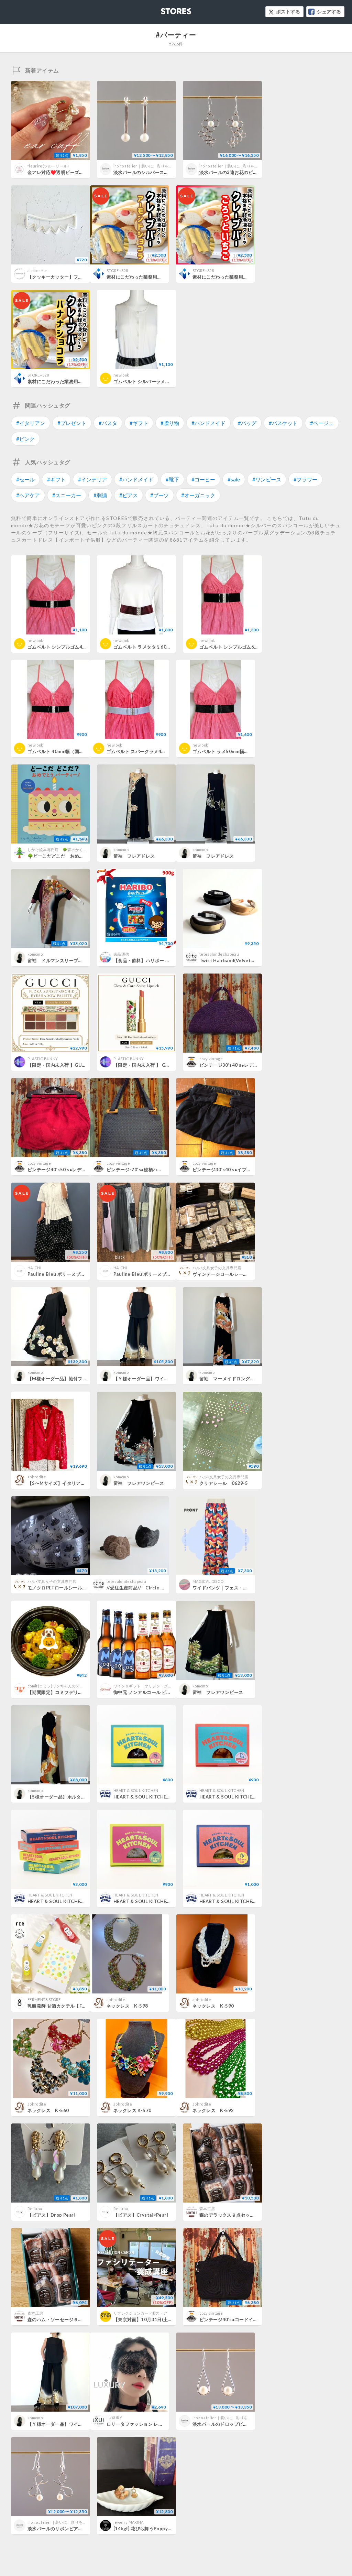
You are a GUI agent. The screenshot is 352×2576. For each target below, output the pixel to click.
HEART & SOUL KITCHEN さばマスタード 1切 (166, 1901)
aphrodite (37, 1477)
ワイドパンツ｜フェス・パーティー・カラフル (241, 1588)
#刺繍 (100, 495)
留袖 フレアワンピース (139, 1483)
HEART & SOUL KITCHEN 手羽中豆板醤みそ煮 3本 (257, 1797)
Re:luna (35, 2209)
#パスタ (108, 423)
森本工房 (207, 2209)
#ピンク (25, 439)
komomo (121, 850)
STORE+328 (117, 270)
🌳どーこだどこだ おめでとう (60, 856)
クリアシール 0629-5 (224, 1483)
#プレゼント (72, 423)
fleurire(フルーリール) (48, 166)
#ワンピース (267, 479)
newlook (121, 375)
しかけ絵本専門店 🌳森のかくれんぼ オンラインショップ (82, 850)
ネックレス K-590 (213, 2006)
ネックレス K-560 (48, 2110)
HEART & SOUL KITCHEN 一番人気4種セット (78, 1901)
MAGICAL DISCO (208, 1581)
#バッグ (247, 423)
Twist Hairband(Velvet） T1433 (237, 960)
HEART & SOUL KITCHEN (136, 1790)
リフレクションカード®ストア (140, 2313)
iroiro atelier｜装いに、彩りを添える (147, 166)
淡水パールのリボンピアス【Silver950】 (71, 2529)
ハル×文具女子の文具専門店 (217, 1268)
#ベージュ (322, 423)
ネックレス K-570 (132, 2110)
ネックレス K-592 (213, 2110)
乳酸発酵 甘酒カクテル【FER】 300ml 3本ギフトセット (86, 2006)
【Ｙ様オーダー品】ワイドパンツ (62, 2424)
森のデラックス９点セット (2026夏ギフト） (246, 2215)
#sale (234, 479)
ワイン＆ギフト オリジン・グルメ (145, 1686)
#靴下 (172, 479)
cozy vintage (211, 1059)
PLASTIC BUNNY (43, 1059)
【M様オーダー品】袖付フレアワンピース (71, 1379)
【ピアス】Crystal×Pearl (141, 2215)
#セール (25, 479)
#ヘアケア (28, 495)
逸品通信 (121, 954)
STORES (165, 9)
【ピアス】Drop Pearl (51, 2215)
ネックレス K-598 (127, 2006)
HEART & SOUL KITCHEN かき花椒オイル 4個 (252, 1901)
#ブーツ (159, 495)
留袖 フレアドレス (134, 856)
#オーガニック (198, 495)
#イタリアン (31, 423)
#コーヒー (203, 479)
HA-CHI (34, 1268)
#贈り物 (170, 423)
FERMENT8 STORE (44, 1999)
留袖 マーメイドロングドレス (232, 1379)
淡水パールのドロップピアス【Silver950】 (238, 2424)
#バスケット (283, 423)
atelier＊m (37, 270)
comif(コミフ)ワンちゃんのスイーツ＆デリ (65, 1686)
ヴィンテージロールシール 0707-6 (230, 1274)
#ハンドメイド (208, 423)
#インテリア (92, 479)
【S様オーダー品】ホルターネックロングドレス (77, 1797)
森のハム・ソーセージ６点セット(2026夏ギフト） (80, 2319)
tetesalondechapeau (219, 954)
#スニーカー (67, 495)
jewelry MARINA (129, 2522)
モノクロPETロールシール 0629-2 (65, 1588)
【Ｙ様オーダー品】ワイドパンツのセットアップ (164, 1379)
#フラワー (305, 479)
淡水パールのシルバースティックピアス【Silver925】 (170, 172)
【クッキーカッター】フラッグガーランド (71, 277)
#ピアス (129, 495)
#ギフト (139, 423)
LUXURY (114, 2418)
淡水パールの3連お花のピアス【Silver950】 (246, 172)
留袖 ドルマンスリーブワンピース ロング (72, 960)
